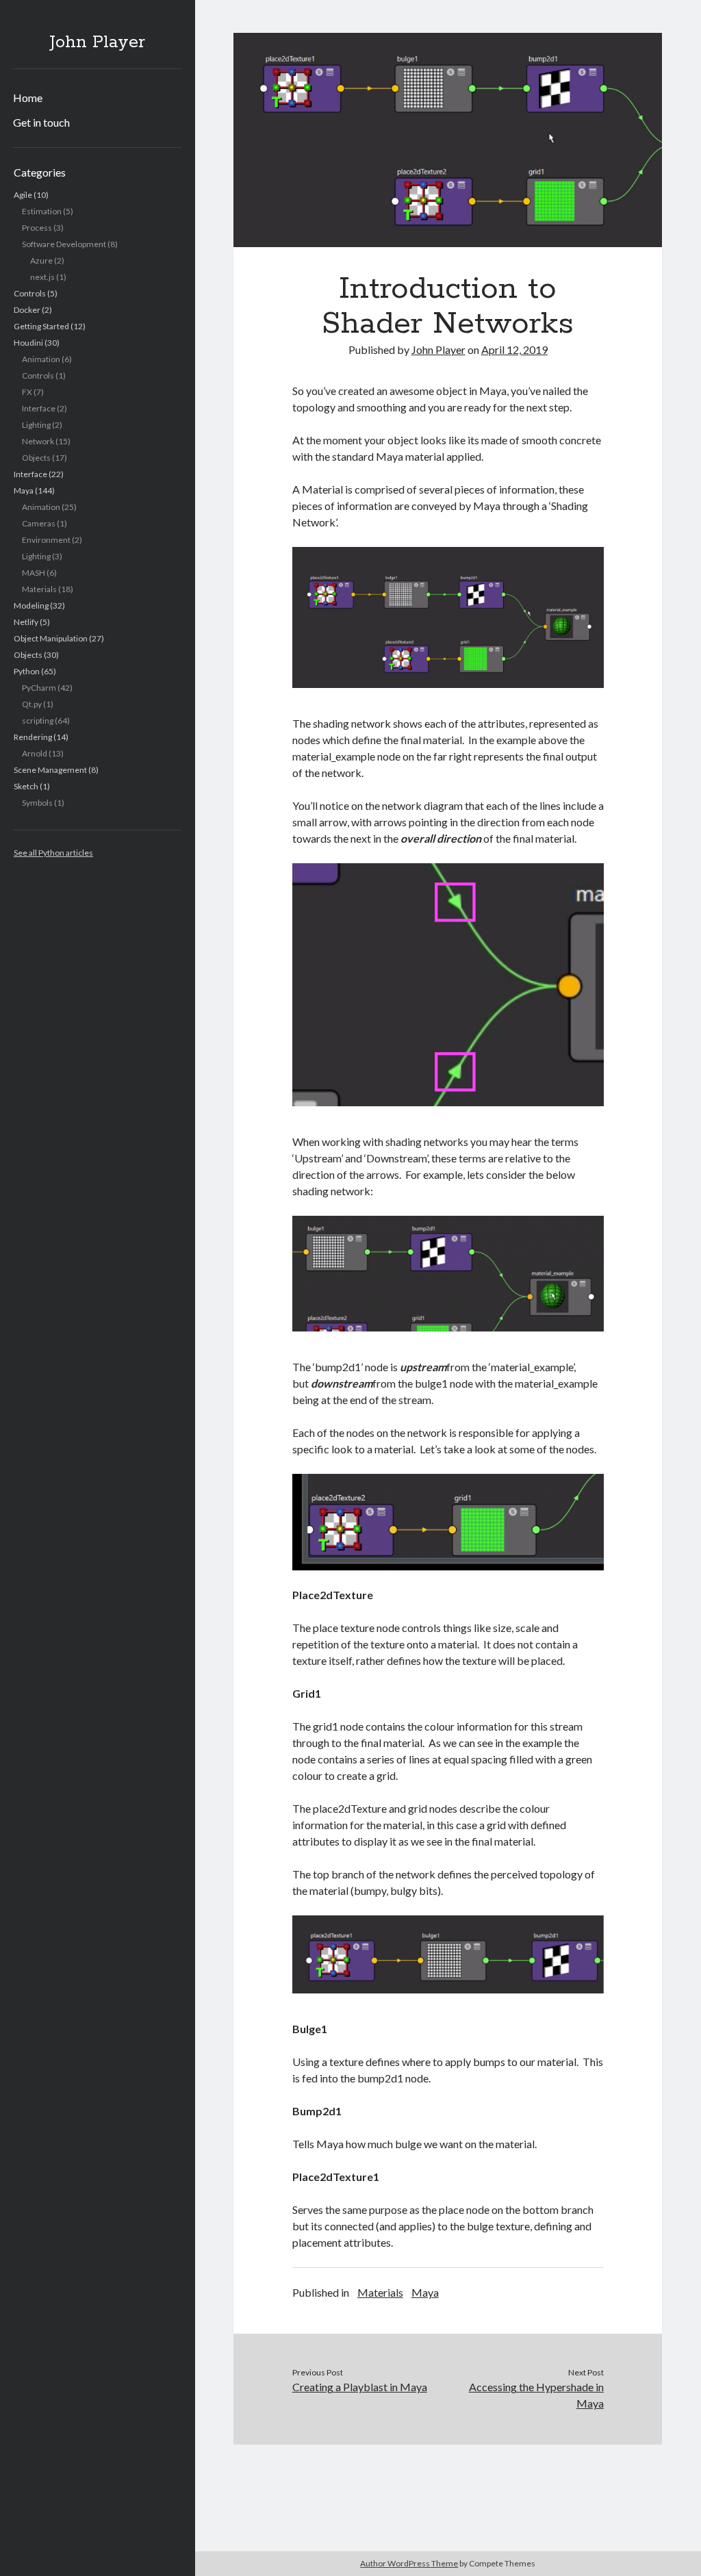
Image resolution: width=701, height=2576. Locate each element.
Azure (41, 260)
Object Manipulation (51, 638)
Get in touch (41, 122)
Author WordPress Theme (409, 2563)
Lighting (36, 425)
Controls (30, 293)
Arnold (35, 753)
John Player (97, 42)
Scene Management (50, 770)
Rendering (33, 737)
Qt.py (32, 704)
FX (27, 392)
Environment (46, 540)
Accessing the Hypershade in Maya (536, 2395)
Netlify (26, 622)
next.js (42, 277)
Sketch (26, 786)
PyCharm (39, 688)
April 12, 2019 (514, 349)
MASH (34, 573)
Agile (23, 195)
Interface (39, 408)
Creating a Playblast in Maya (360, 2387)
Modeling (31, 605)
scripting (38, 720)
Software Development (64, 244)
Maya (24, 490)
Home (28, 98)
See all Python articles (53, 853)
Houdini (28, 343)
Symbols (37, 803)
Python (27, 671)
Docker (27, 310)
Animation (41, 359)
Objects (36, 458)
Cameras (39, 523)
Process (37, 228)
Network (38, 441)
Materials (39, 589)
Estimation (42, 211)
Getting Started (41, 326)
